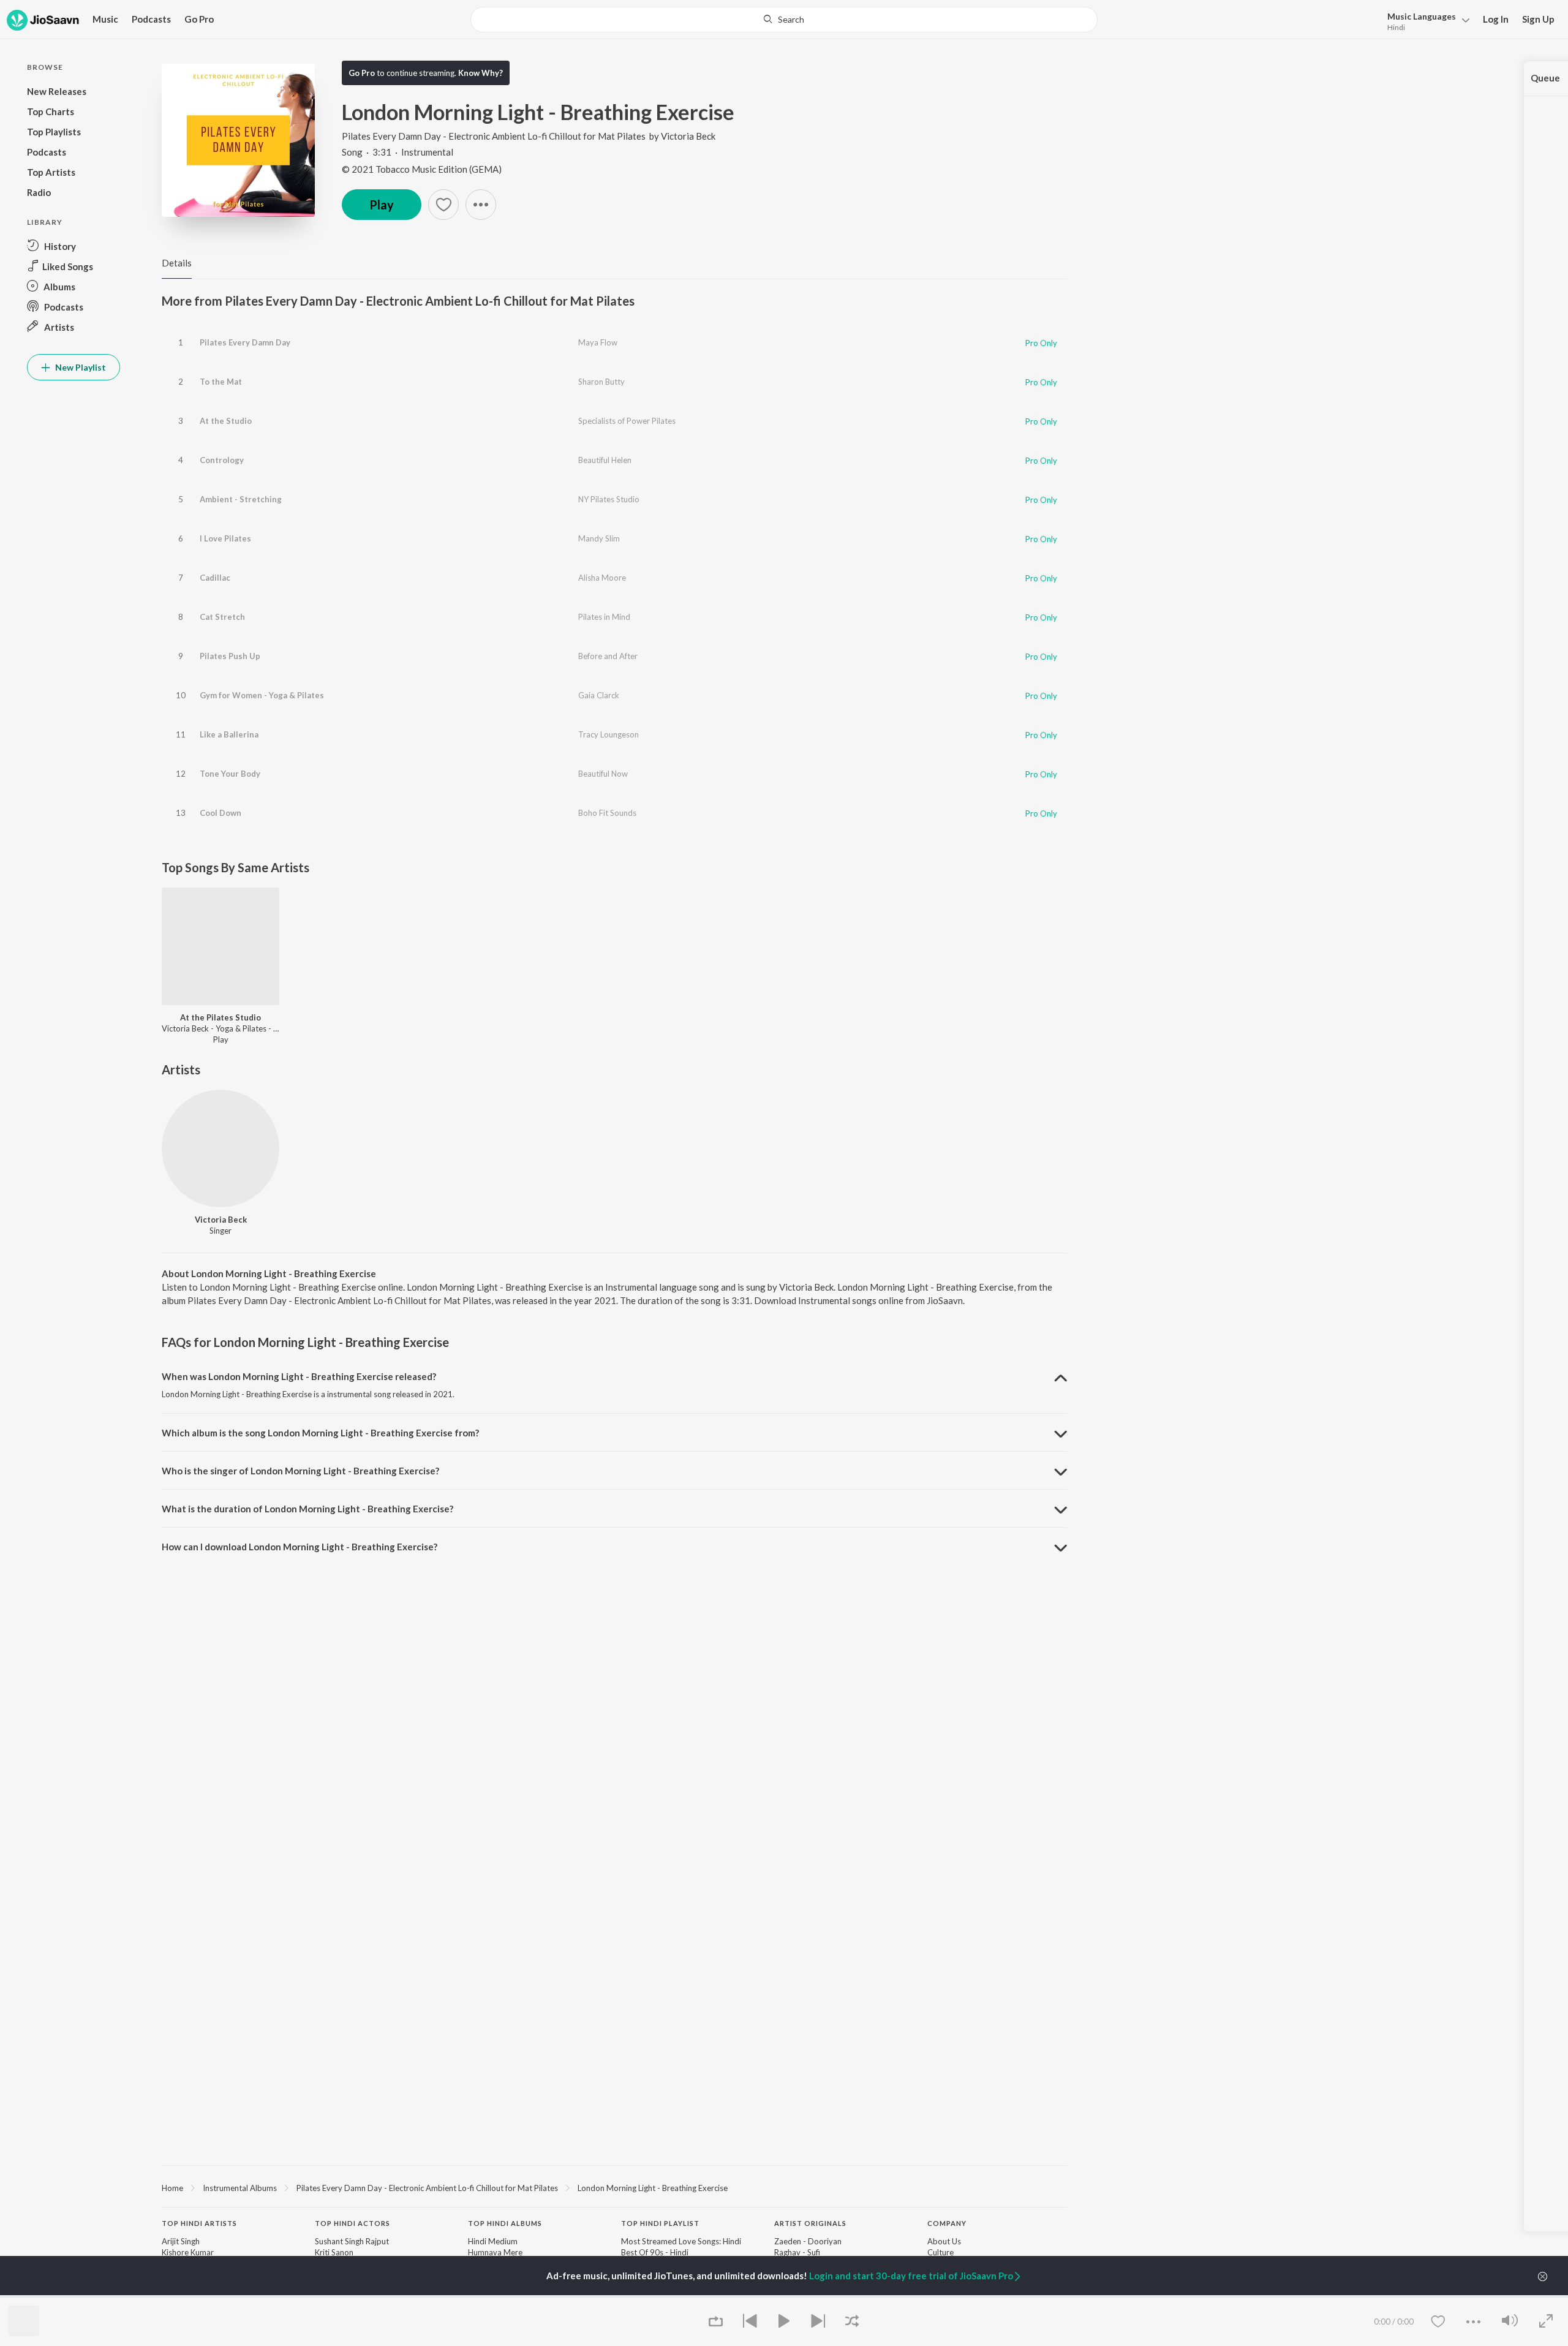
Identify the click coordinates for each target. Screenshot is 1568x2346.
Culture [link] (940, 2252)
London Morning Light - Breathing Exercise (653, 2188)
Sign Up (1538, 19)
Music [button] (105, 19)
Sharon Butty (601, 382)
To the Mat (221, 382)
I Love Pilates (225, 538)
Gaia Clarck (599, 695)
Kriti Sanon (334, 2252)
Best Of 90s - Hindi (655, 2252)
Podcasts (151, 19)
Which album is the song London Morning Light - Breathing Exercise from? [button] (320, 1433)
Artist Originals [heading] (810, 2223)
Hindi (1396, 27)
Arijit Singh (181, 2241)
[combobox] (784, 20)
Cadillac (215, 578)
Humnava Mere (495, 2252)
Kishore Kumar (188, 2252)
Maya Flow (598, 342)
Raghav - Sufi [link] (797, 2252)
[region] (614, 2187)
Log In (1496, 19)
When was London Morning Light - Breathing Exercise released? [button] (299, 1376)
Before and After (608, 656)
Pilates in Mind (604, 617)
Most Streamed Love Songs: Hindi (681, 2241)
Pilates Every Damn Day (245, 342)
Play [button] (382, 205)
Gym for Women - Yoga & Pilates (262, 695)
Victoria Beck (688, 136)
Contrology (222, 460)
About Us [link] (944, 2241)
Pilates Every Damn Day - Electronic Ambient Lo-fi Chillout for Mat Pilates (494, 136)
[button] (1425, 21)
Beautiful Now (603, 774)
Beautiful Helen (605, 460)
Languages (1422, 16)
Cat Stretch (222, 617)
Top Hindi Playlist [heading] (660, 2223)
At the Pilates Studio (221, 1017)
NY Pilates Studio (609, 499)
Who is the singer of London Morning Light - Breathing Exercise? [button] (300, 1471)
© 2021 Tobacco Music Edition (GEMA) (422, 169)
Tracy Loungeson (609, 734)
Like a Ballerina (229, 734)
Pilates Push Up (230, 656)
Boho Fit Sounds (607, 813)
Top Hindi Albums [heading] (505, 2223)
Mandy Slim (599, 538)
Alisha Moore (602, 578)
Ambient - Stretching (241, 499)
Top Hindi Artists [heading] (199, 2223)
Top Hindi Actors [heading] (352, 2223)
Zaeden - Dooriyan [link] (808, 2241)
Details (177, 263)
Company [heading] (947, 2223)
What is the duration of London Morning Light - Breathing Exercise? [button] (307, 1509)
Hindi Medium (493, 2241)
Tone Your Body (230, 774)
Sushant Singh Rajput (352, 2241)
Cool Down (221, 813)
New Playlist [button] (80, 367)
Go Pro (199, 19)
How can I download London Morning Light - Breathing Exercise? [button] (300, 1547)
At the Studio (226, 421)
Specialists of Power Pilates (627, 421)
